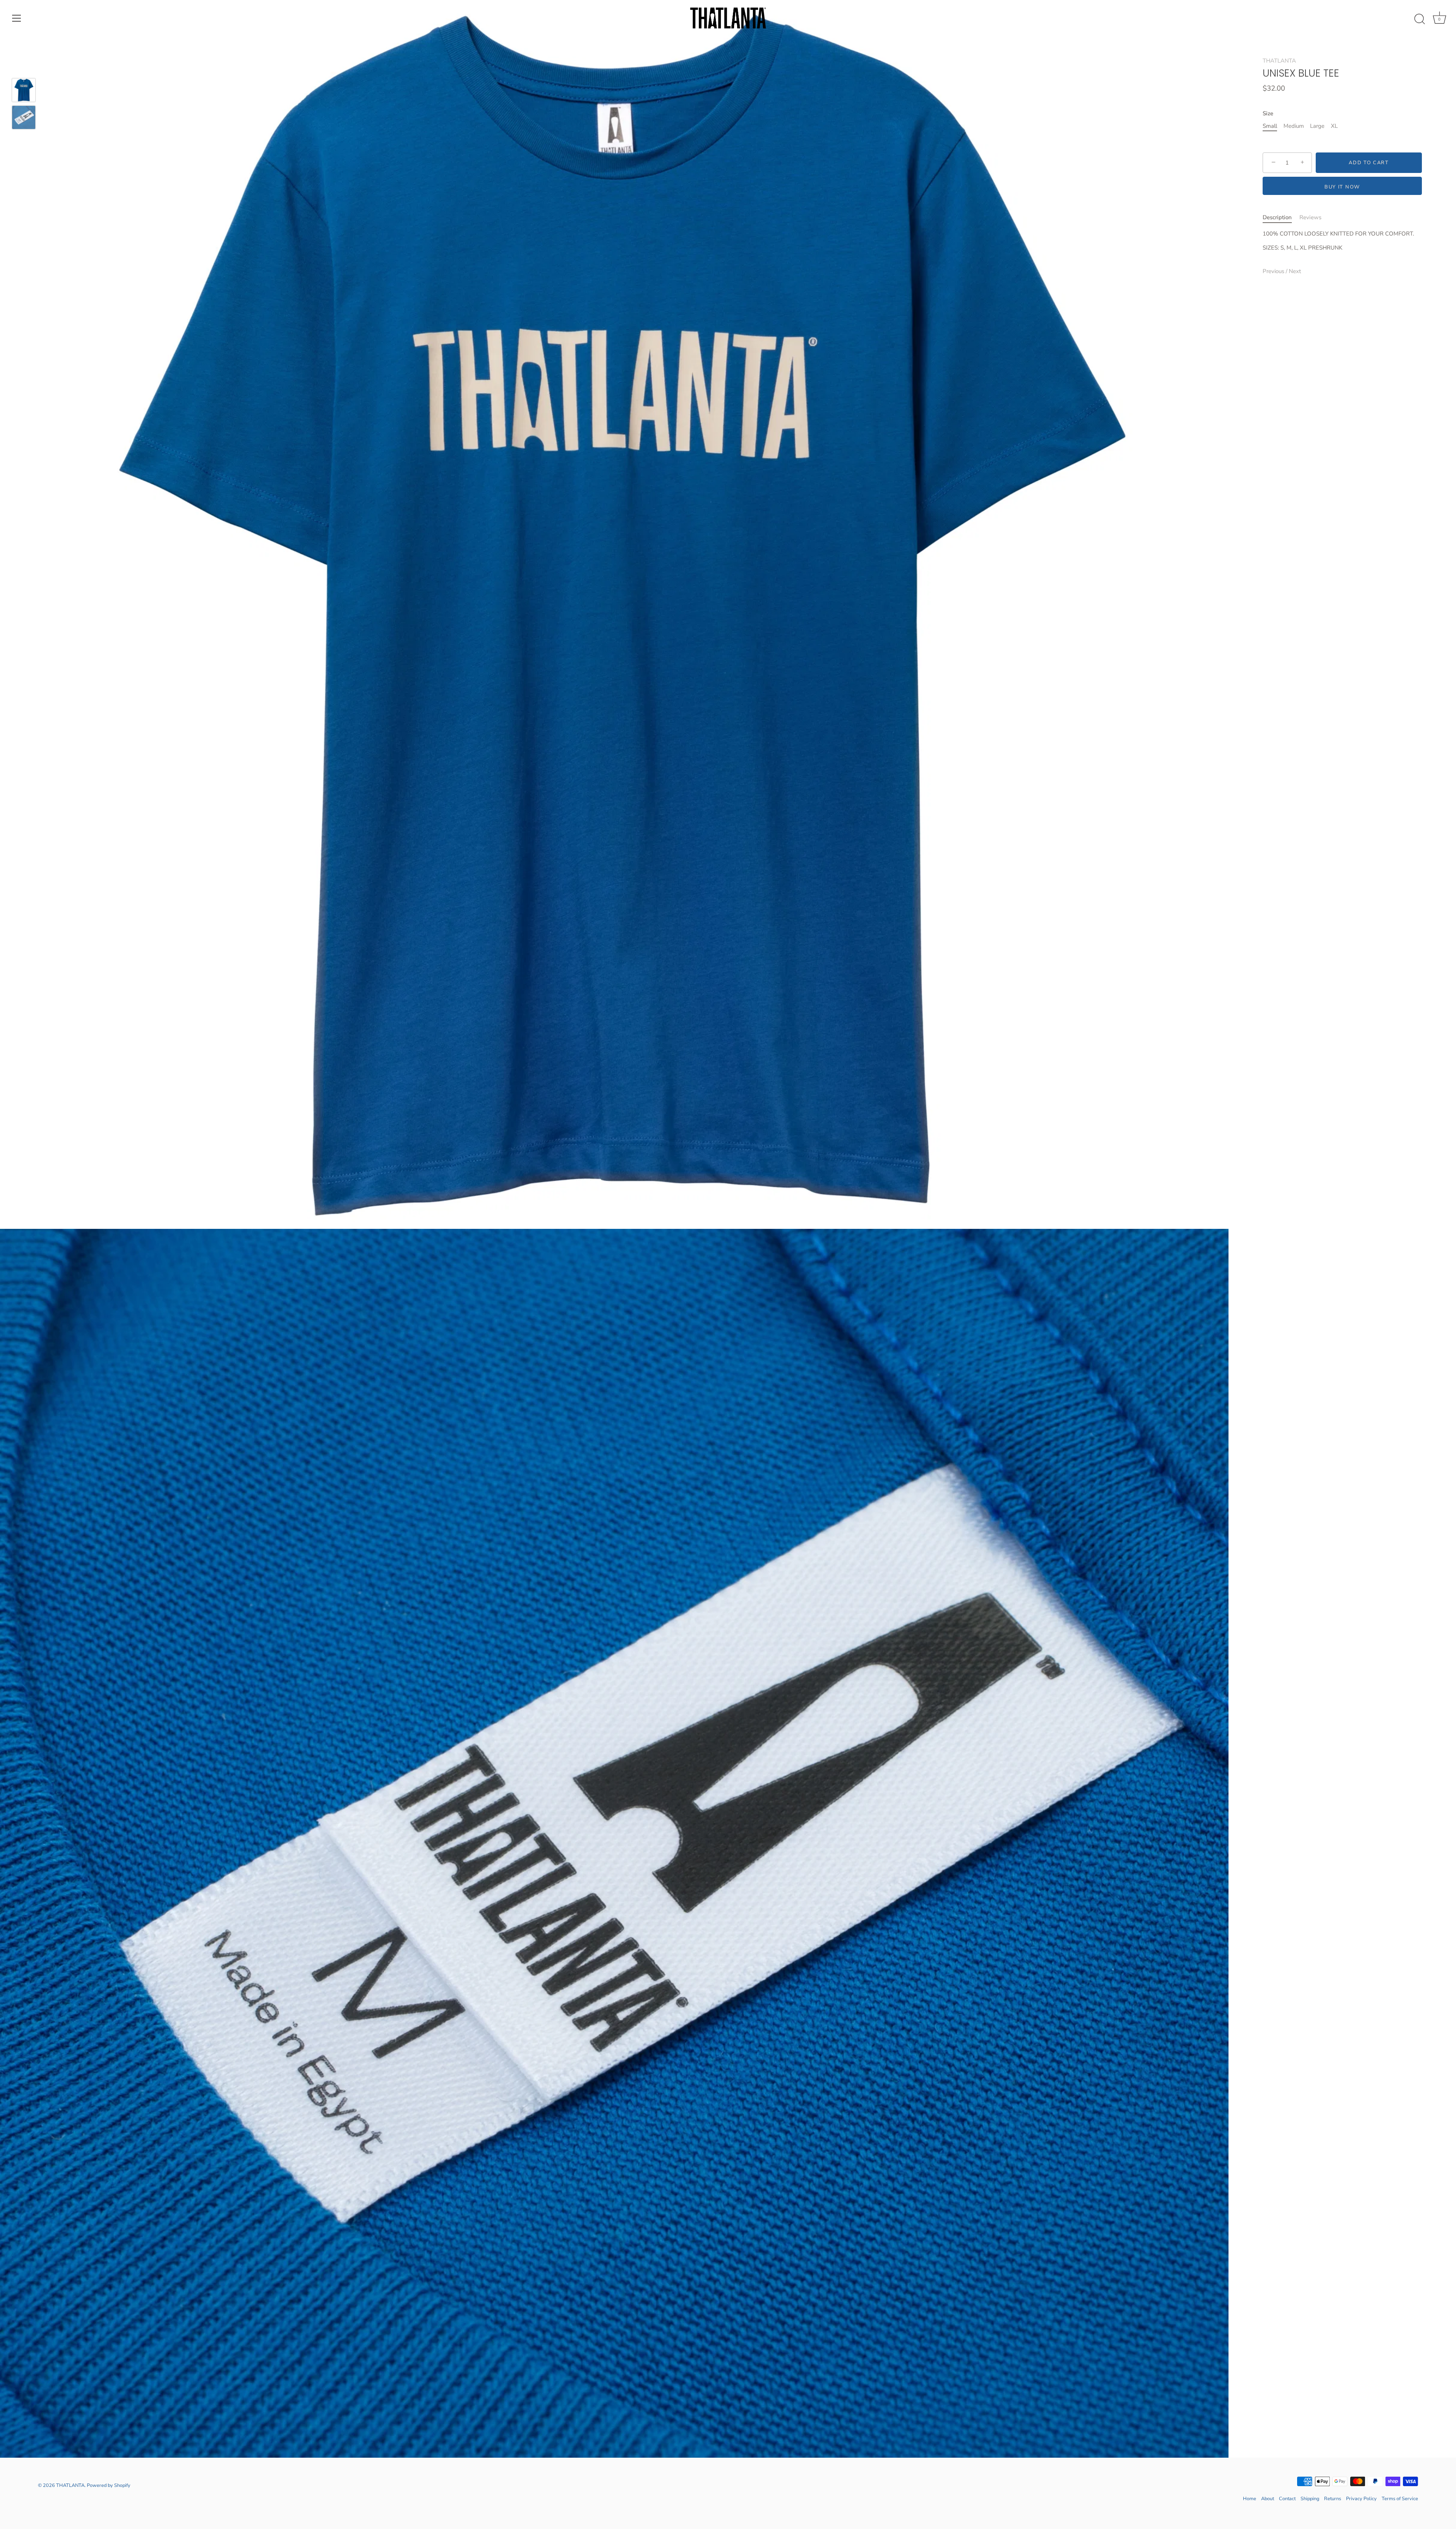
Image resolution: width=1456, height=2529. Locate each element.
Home (1250, 2499)
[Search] (1420, 19)
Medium (1294, 126)
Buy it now (1342, 187)
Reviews (1310, 217)
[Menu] (17, 18)
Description (1277, 217)
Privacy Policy (1361, 2499)
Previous (1274, 271)
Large (1317, 126)
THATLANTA (1279, 61)
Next (1295, 271)
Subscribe (728, 1305)
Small (1270, 126)
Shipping (1310, 2499)
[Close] (804, 1212)
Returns (1333, 2499)
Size (1268, 113)
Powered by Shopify (109, 2485)
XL (1334, 126)
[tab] (1281, 218)
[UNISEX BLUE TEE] (24, 90)
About (1268, 2499)
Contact (1287, 2499)
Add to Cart (1369, 163)
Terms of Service (1400, 2499)
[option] (24, 91)
